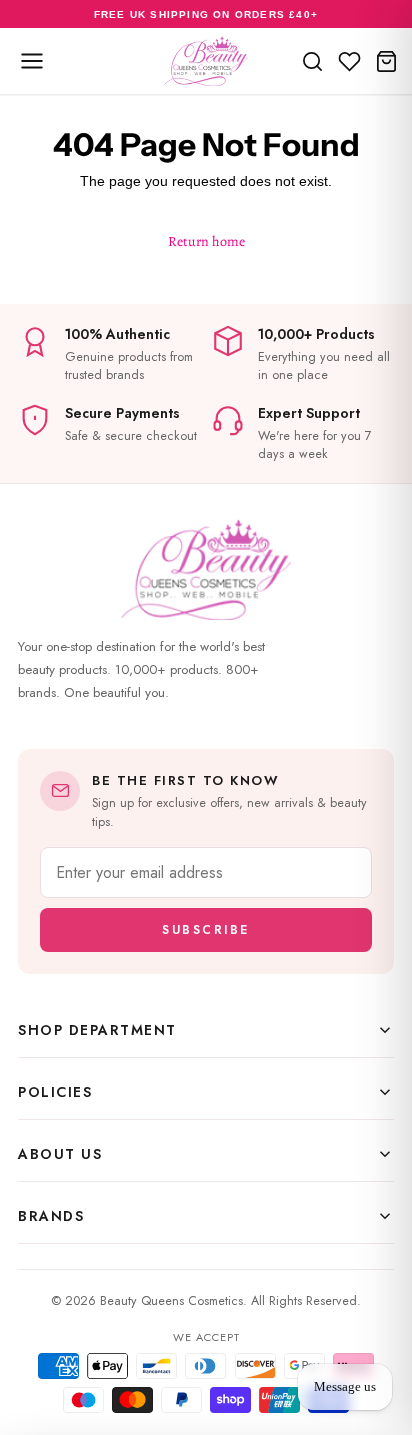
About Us (60, 1154)
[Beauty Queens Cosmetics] (206, 61)
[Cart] (386, 61)
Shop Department (97, 1030)
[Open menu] (32, 61)
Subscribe (206, 930)
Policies (55, 1092)
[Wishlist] (349, 61)
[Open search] (312, 61)
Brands (51, 1216)
